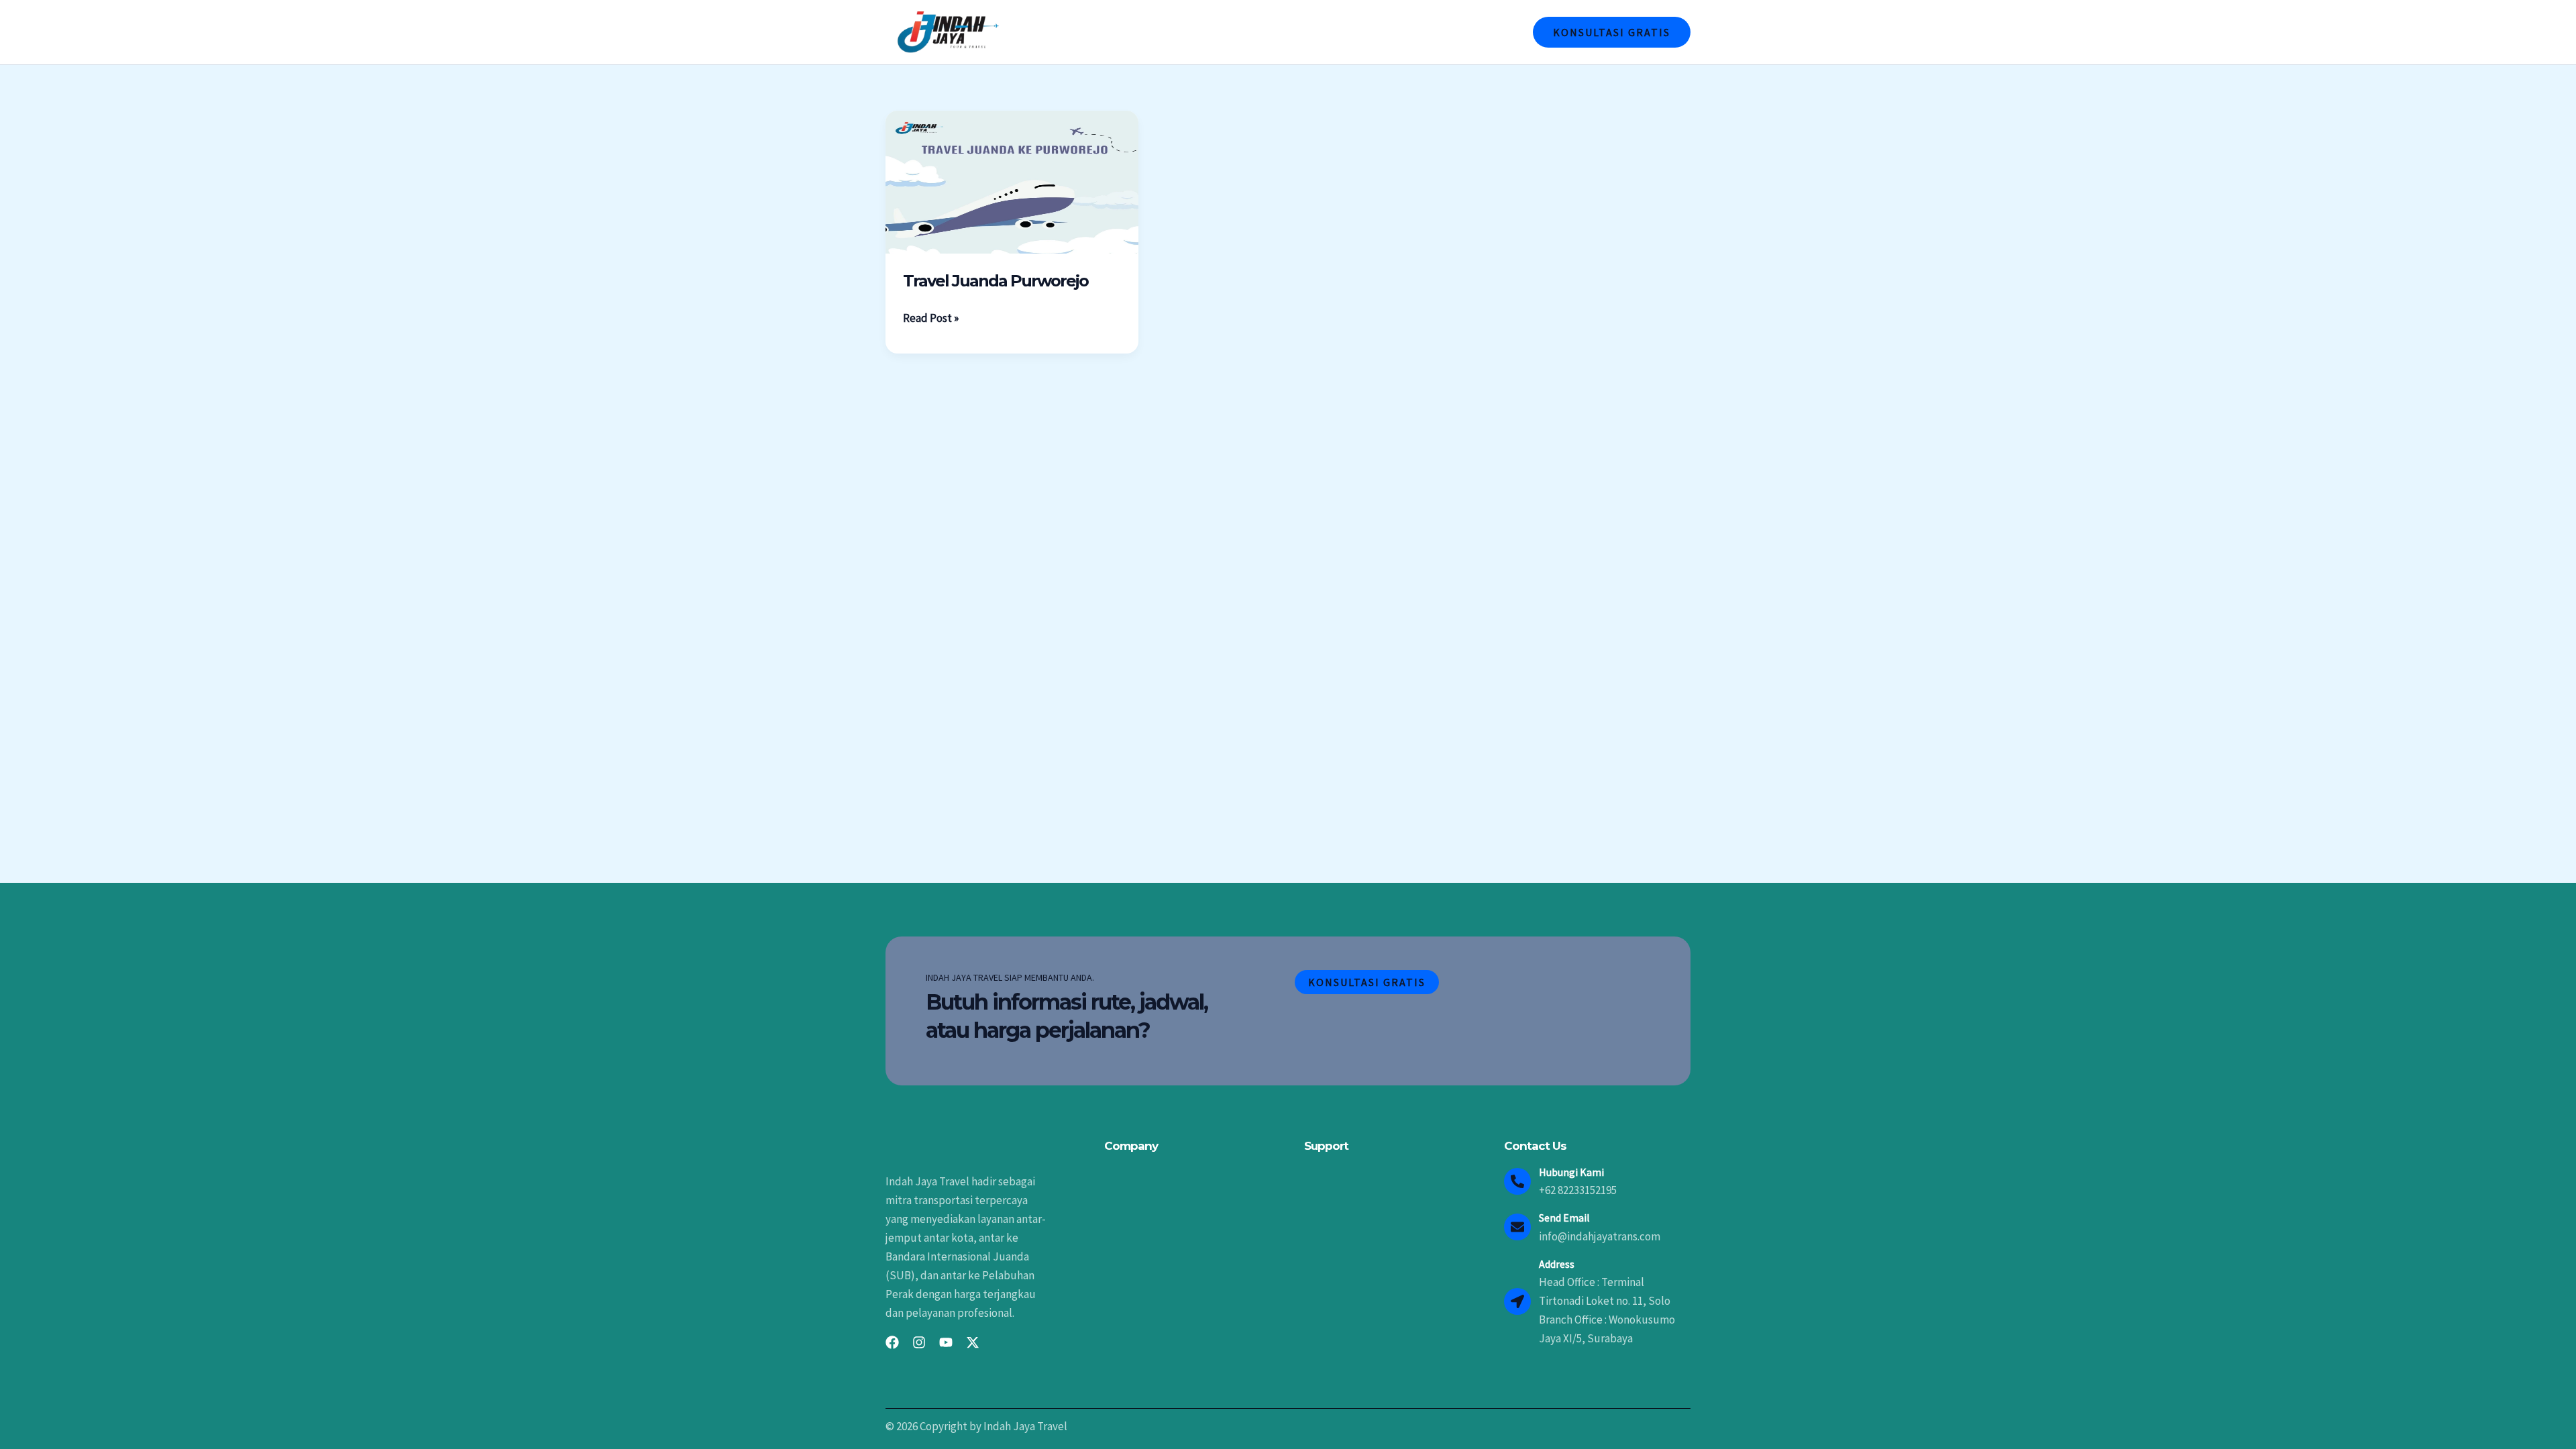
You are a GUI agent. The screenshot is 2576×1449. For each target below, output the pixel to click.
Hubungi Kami (1473, 32)
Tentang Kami (1295, 32)
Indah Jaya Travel (1197, 32)
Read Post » (931, 317)
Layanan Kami (1384, 32)
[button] (1612, 32)
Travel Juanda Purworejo (996, 281)
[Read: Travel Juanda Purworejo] (1012, 181)
